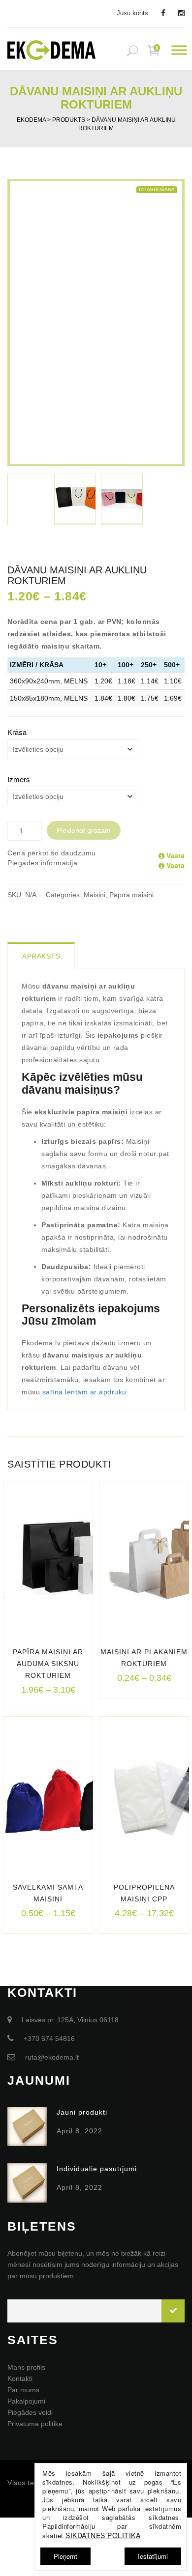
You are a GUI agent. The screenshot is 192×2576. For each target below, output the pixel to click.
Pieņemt (65, 2556)
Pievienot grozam (84, 830)
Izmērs (19, 779)
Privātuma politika (35, 2424)
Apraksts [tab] (41, 956)
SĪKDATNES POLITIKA (103, 2535)
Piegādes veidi (30, 2412)
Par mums (23, 2390)
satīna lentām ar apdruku (84, 1392)
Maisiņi (95, 895)
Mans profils (26, 2367)
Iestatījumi (153, 2556)
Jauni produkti (82, 2112)
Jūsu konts (132, 13)
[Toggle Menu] (179, 50)
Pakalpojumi (26, 2401)
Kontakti (20, 2378)
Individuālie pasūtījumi (97, 2169)
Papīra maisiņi (131, 895)
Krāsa (17, 732)
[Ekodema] (51, 49)
